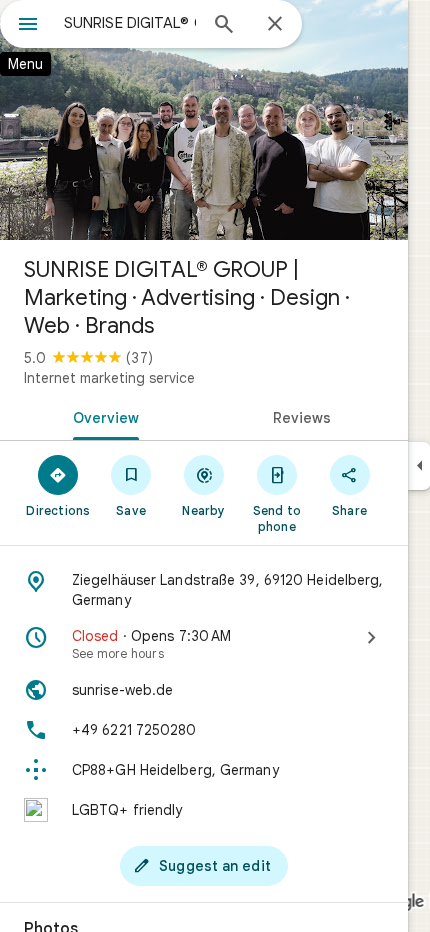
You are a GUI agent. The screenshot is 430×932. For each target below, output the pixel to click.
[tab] (102, 416)
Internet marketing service (109, 378)
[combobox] (130, 23)
